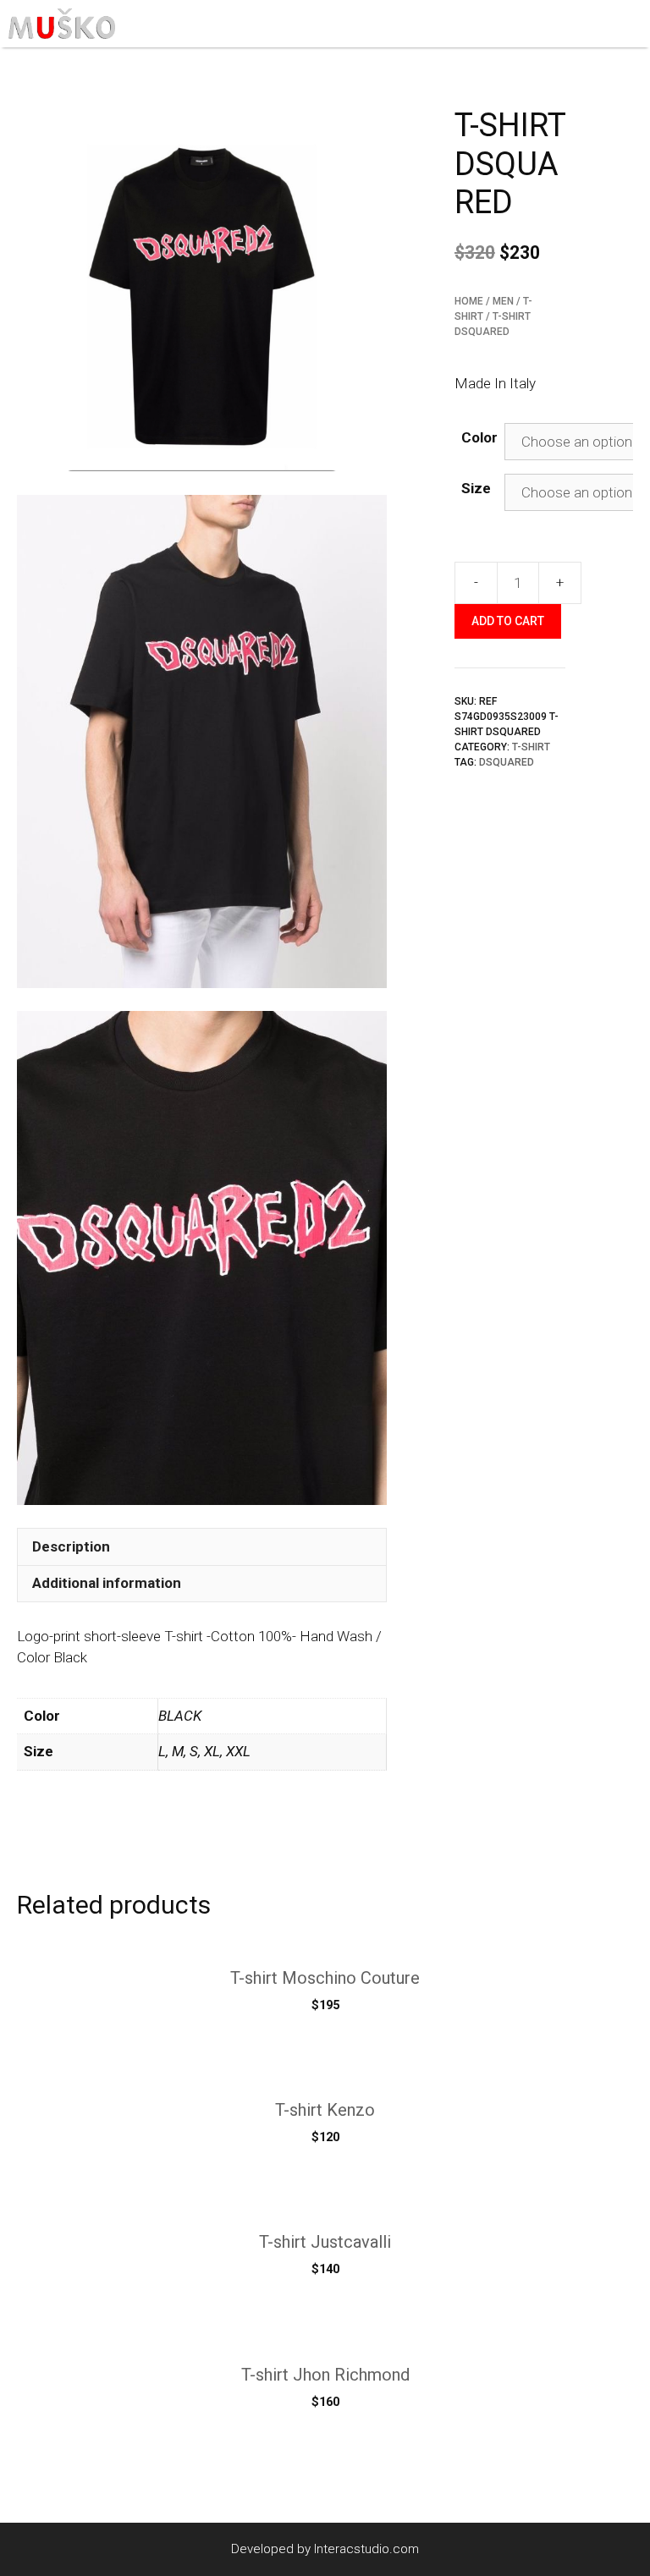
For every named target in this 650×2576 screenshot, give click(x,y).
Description (71, 1546)
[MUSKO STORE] (62, 24)
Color (479, 437)
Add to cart (508, 621)
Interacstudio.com (366, 2549)
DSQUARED (507, 762)
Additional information (107, 1583)
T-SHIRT (531, 747)
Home (469, 301)
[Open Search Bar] (556, 24)
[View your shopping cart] (590, 24)
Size (476, 488)
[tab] (202, 1546)
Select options (325, 2172)
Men (503, 301)
